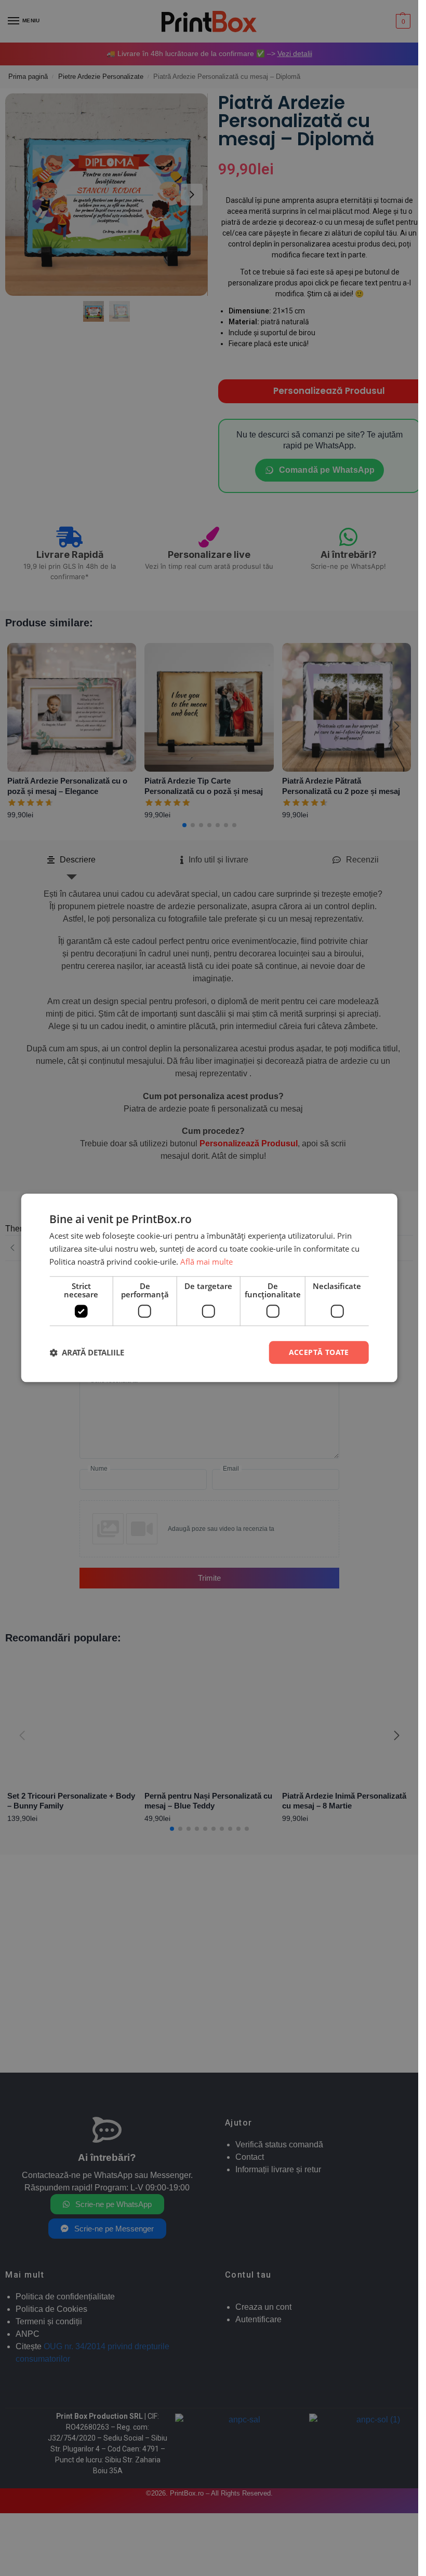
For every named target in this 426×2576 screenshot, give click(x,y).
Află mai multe (207, 1262)
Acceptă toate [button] (319, 1352)
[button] (87, 1352)
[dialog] (209, 1288)
